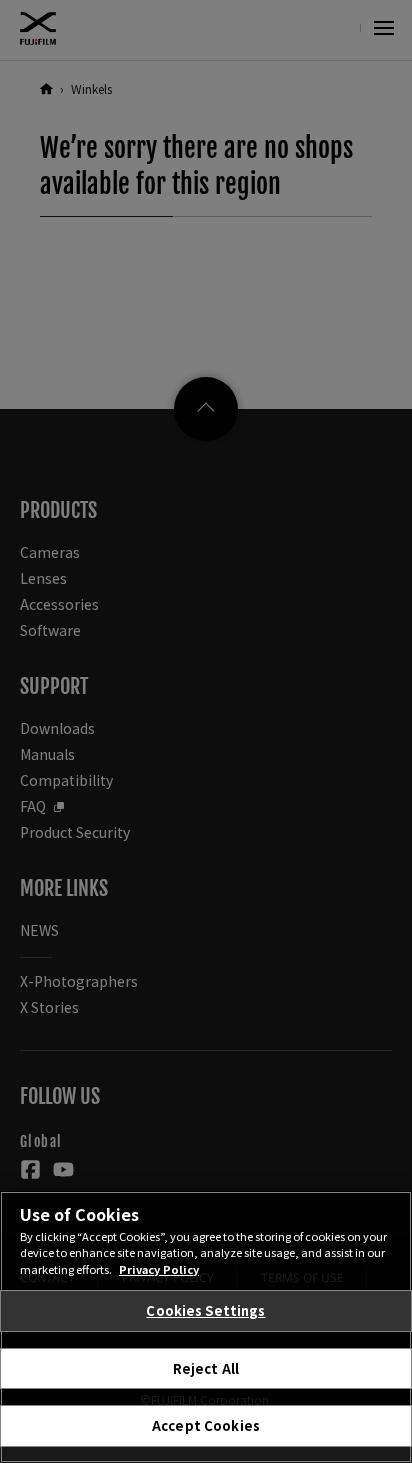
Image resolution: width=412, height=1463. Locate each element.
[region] (206, 1327)
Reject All (206, 1368)
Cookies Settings (205, 1310)
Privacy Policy (159, 1269)
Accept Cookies (206, 1425)
